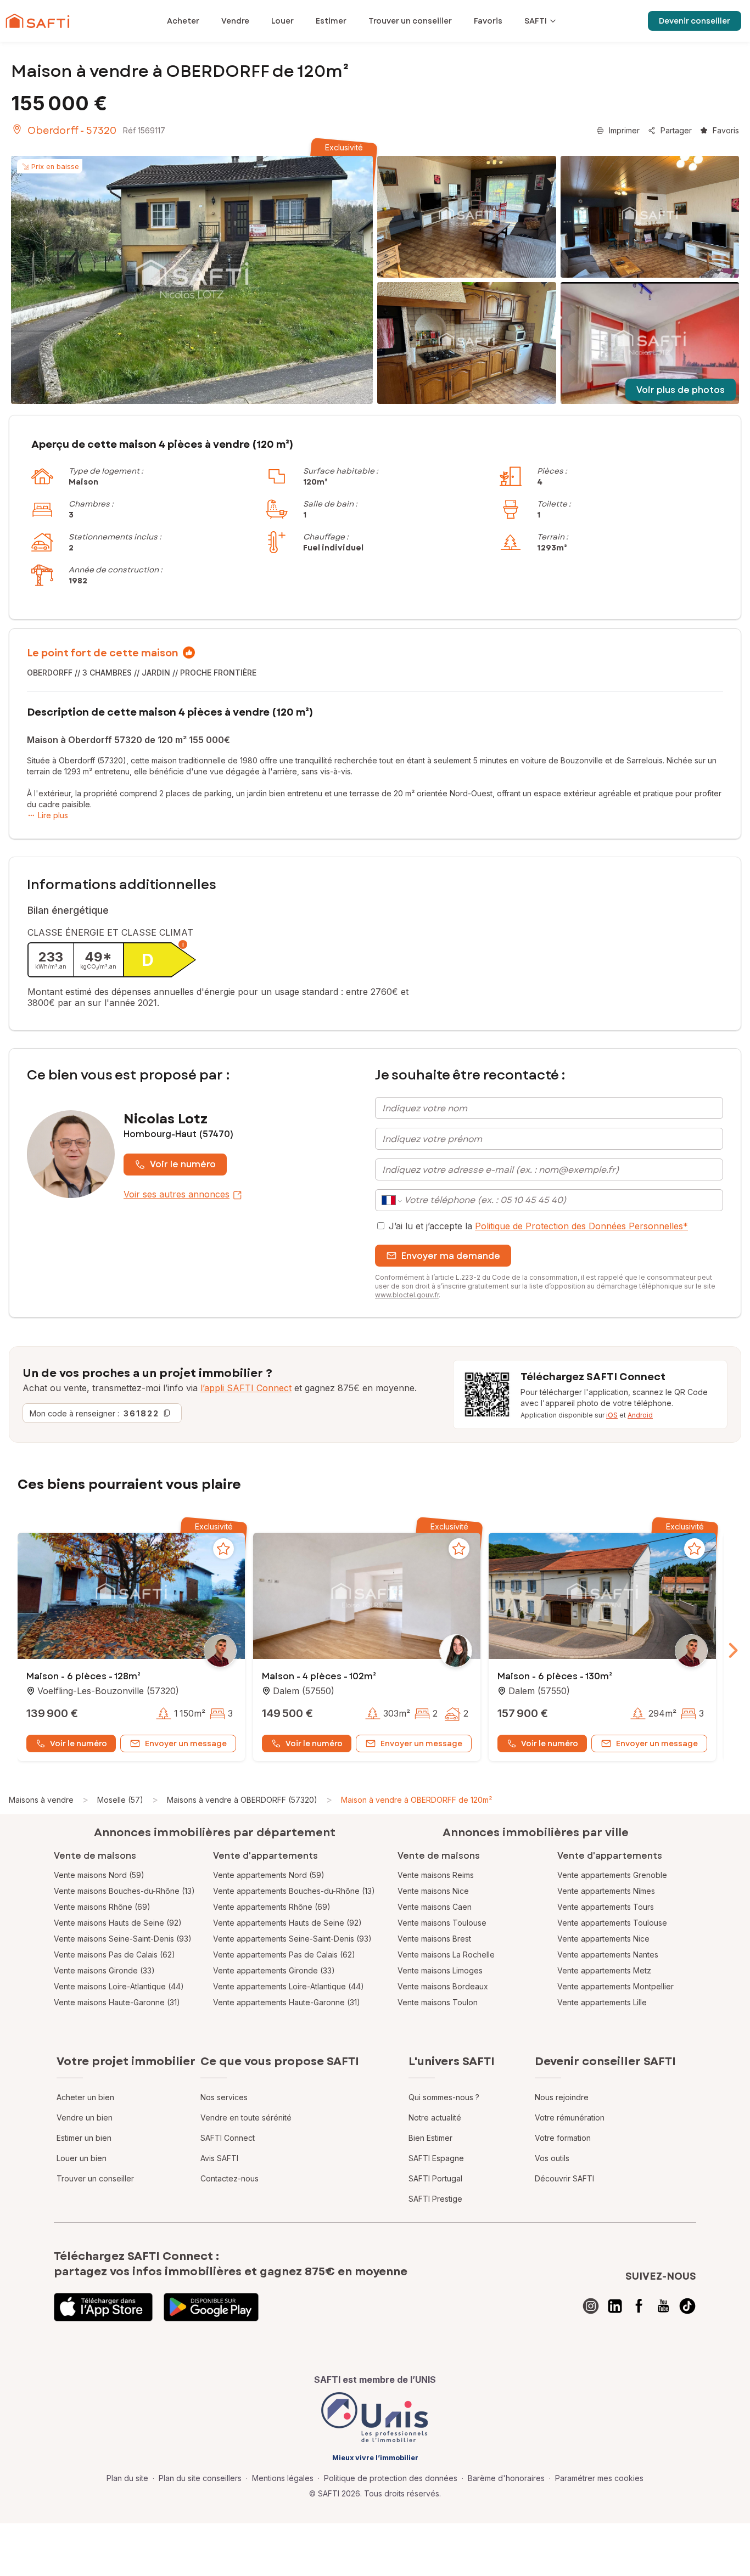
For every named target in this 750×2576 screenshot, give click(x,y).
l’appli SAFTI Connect (246, 1388)
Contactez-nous (230, 2178)
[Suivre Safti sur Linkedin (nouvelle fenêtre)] (615, 2306)
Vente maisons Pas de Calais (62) (114, 1955)
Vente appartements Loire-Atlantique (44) (289, 1986)
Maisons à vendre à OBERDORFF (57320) (242, 1800)
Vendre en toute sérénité (246, 2117)
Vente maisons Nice (433, 1891)
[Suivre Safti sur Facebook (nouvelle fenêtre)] (639, 2306)
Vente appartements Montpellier (615, 1986)
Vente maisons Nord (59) (99, 1875)
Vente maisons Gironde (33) (104, 1970)
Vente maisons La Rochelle (446, 1955)
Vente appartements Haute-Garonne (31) (287, 2002)
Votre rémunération (570, 2117)
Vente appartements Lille (602, 2002)
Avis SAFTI (219, 2158)
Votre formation (563, 2138)
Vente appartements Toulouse (612, 1923)
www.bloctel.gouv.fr (407, 1295)
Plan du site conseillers (200, 2478)
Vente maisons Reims (436, 1875)
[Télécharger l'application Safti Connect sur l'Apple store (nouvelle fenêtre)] (103, 2307)
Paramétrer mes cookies (599, 2478)
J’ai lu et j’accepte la (538, 1226)
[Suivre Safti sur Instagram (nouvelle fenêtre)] (591, 2306)
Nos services (224, 2097)
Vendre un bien (85, 2117)
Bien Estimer (430, 2138)
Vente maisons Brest (434, 1939)
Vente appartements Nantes (608, 1955)
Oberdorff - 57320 (72, 131)
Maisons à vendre (41, 1800)
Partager (676, 130)
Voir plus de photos (681, 390)
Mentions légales (283, 2478)
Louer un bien (82, 2158)
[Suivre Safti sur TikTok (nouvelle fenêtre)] (687, 2306)
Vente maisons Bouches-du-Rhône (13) (124, 1891)
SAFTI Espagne (436, 2158)
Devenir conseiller (695, 21)
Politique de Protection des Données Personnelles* (581, 1226)
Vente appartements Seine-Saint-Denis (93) (292, 1939)
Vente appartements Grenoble (612, 1875)
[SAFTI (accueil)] (38, 21)
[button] (131, 1597)
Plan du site (127, 2478)
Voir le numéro (183, 1164)
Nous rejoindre (562, 2097)
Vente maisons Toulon (438, 2002)
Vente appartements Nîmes (606, 1891)
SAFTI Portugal (435, 2178)
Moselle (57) (120, 1800)
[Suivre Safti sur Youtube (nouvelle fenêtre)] (663, 2306)
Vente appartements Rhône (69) (272, 1907)
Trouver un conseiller (95, 2178)
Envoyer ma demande (451, 1256)
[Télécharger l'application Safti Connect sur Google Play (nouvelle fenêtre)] (211, 2307)
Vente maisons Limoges (440, 1970)
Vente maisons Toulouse (442, 1923)
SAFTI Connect (228, 2138)
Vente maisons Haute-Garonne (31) (117, 2002)
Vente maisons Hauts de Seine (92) (118, 1923)
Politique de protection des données (391, 2478)
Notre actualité (435, 2117)
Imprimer (624, 130)
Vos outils (552, 2158)
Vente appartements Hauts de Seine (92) (287, 1923)
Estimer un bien (84, 2138)
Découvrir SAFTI (564, 2178)
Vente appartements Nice (603, 1939)
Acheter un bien (85, 2097)
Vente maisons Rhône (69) (102, 1907)
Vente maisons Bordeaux (443, 1986)
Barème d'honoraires (506, 2478)
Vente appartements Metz (604, 1970)
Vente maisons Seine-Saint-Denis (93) (123, 1939)
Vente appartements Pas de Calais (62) (284, 1955)
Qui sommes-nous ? (444, 2097)
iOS (612, 1415)
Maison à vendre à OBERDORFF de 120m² (416, 1800)
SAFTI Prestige (435, 2199)
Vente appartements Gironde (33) (274, 1970)
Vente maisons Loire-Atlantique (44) (119, 1986)
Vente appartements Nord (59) (269, 1875)
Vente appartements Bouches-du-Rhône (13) (294, 1891)
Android (640, 1415)
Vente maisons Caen (435, 1907)
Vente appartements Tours (606, 1907)
